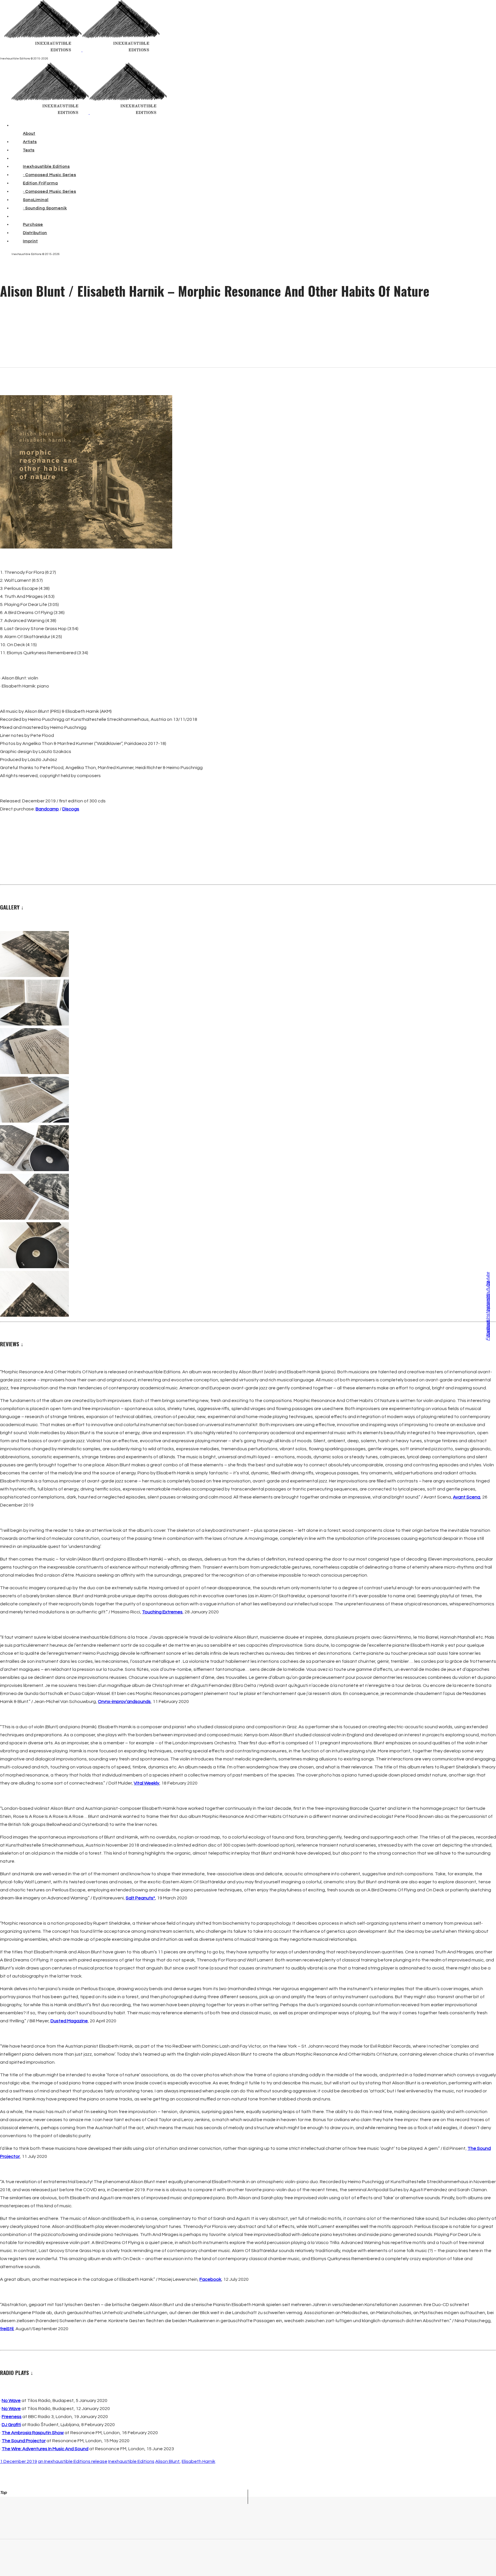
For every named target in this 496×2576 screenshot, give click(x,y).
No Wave (11, 2401)
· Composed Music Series (50, 175)
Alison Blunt (167, 2461)
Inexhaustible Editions (46, 167)
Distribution (35, 233)
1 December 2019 (19, 2461)
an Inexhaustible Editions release (73, 2461)
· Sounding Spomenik (45, 208)
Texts (29, 150)
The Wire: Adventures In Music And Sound (45, 2449)
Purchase (33, 225)
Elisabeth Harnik (198, 2461)
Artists (30, 142)
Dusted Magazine (69, 2021)
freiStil (7, 2329)
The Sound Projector (24, 2441)
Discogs (71, 809)
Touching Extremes (162, 1612)
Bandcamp (47, 809)
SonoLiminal (36, 200)
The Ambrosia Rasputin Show (33, 2433)
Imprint (30, 241)
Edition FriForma (40, 183)
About (29, 134)
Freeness (12, 2417)
